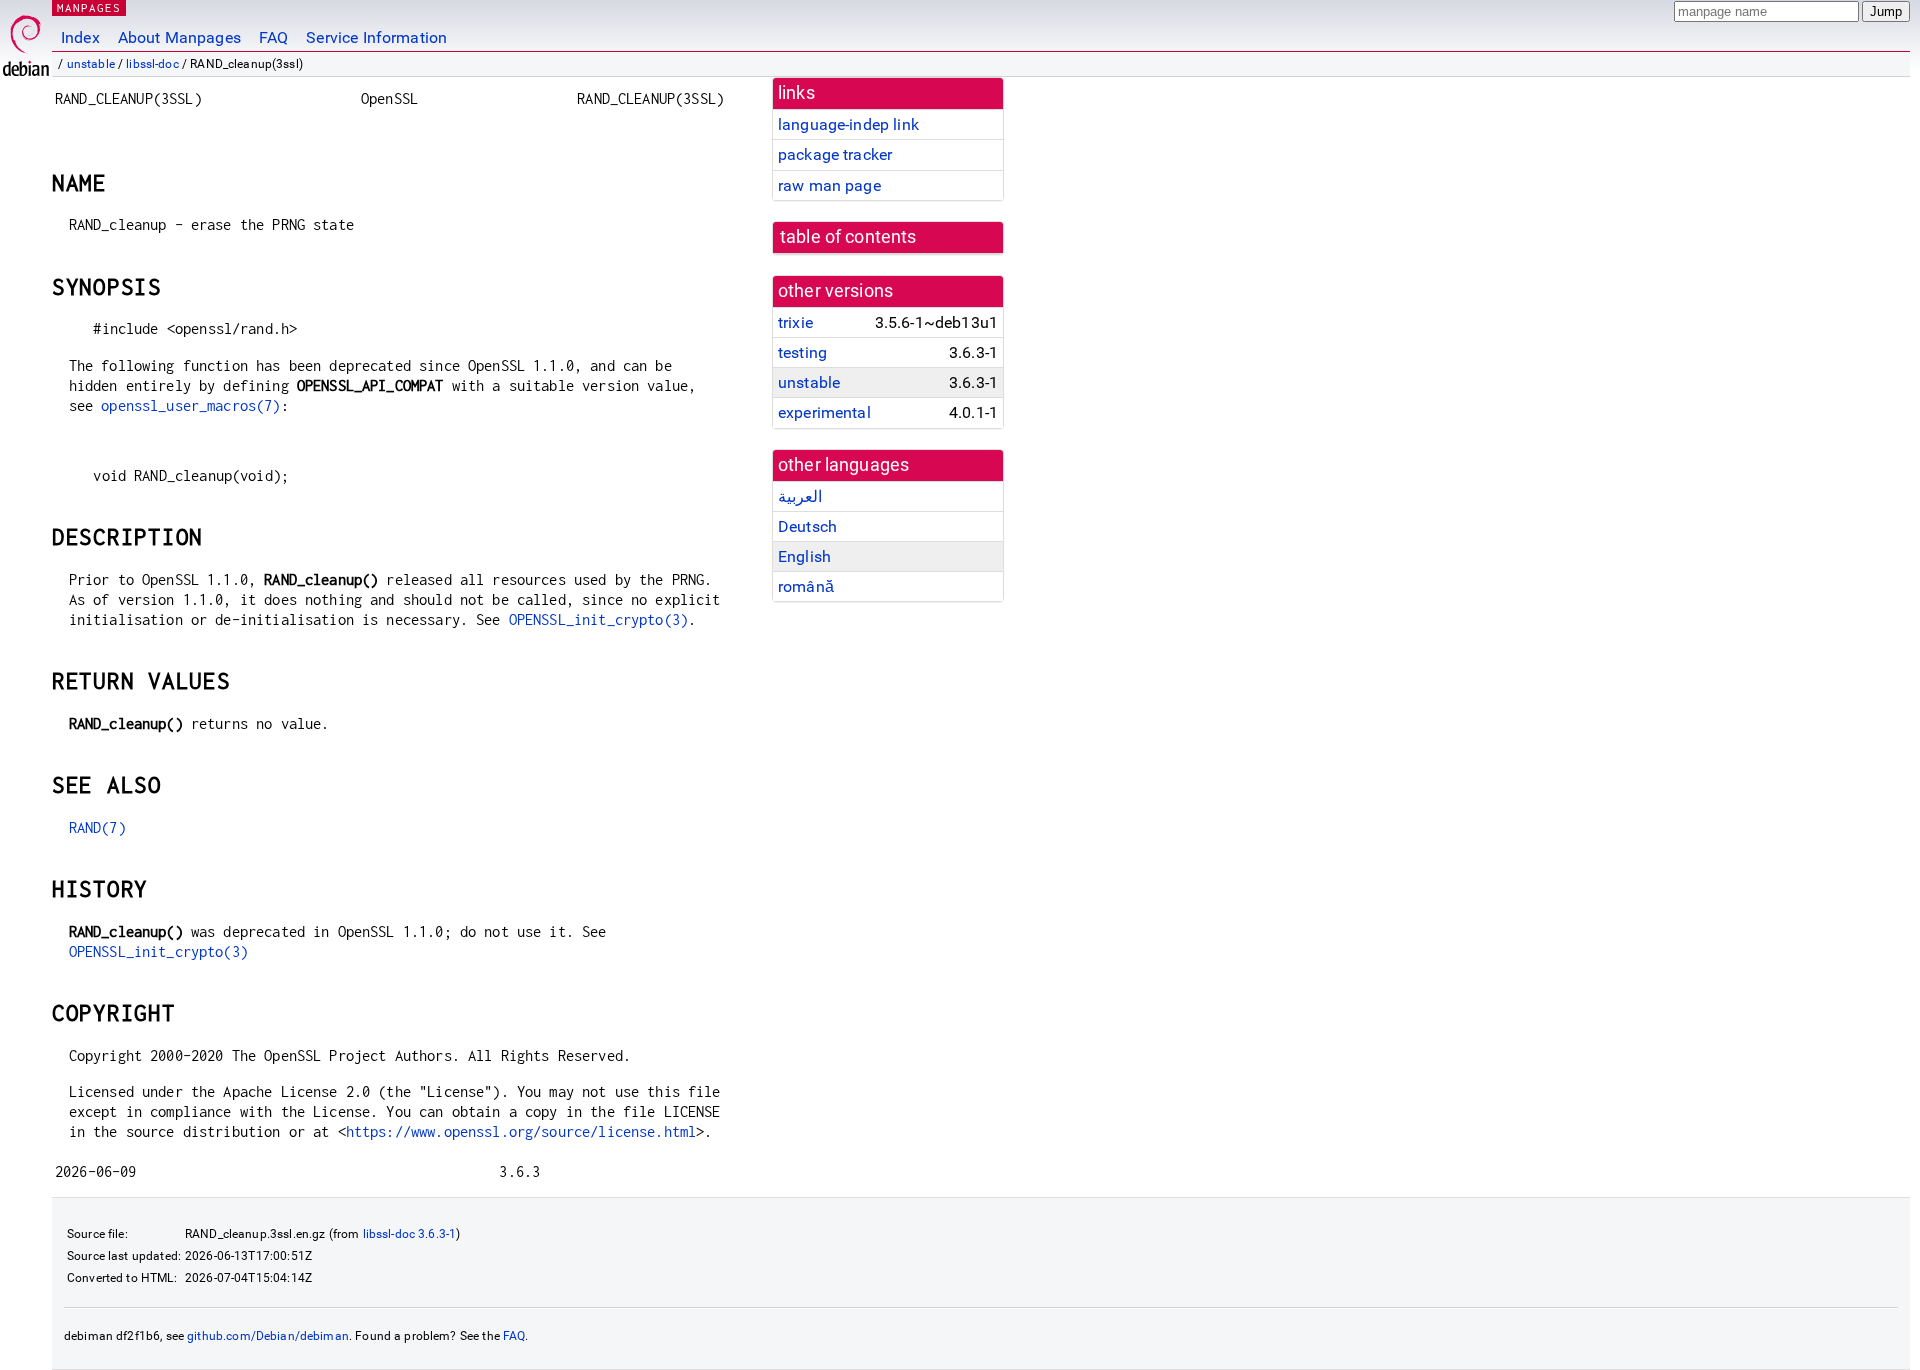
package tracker (835, 154)
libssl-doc (152, 64)
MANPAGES (89, 7)
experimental (824, 412)
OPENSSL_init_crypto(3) (598, 619)
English (804, 556)
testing (802, 352)
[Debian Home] (26, 40)
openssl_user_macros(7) (190, 405)
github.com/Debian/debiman (268, 1336)
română (806, 586)
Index (80, 37)
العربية (800, 496)
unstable (91, 64)
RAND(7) (97, 827)
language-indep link (848, 124)
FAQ (273, 37)
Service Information (376, 37)
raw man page (829, 185)
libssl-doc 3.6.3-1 (410, 1234)
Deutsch (807, 526)
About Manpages (179, 37)
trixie (795, 322)
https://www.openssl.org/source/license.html (521, 1131)
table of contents (848, 237)
